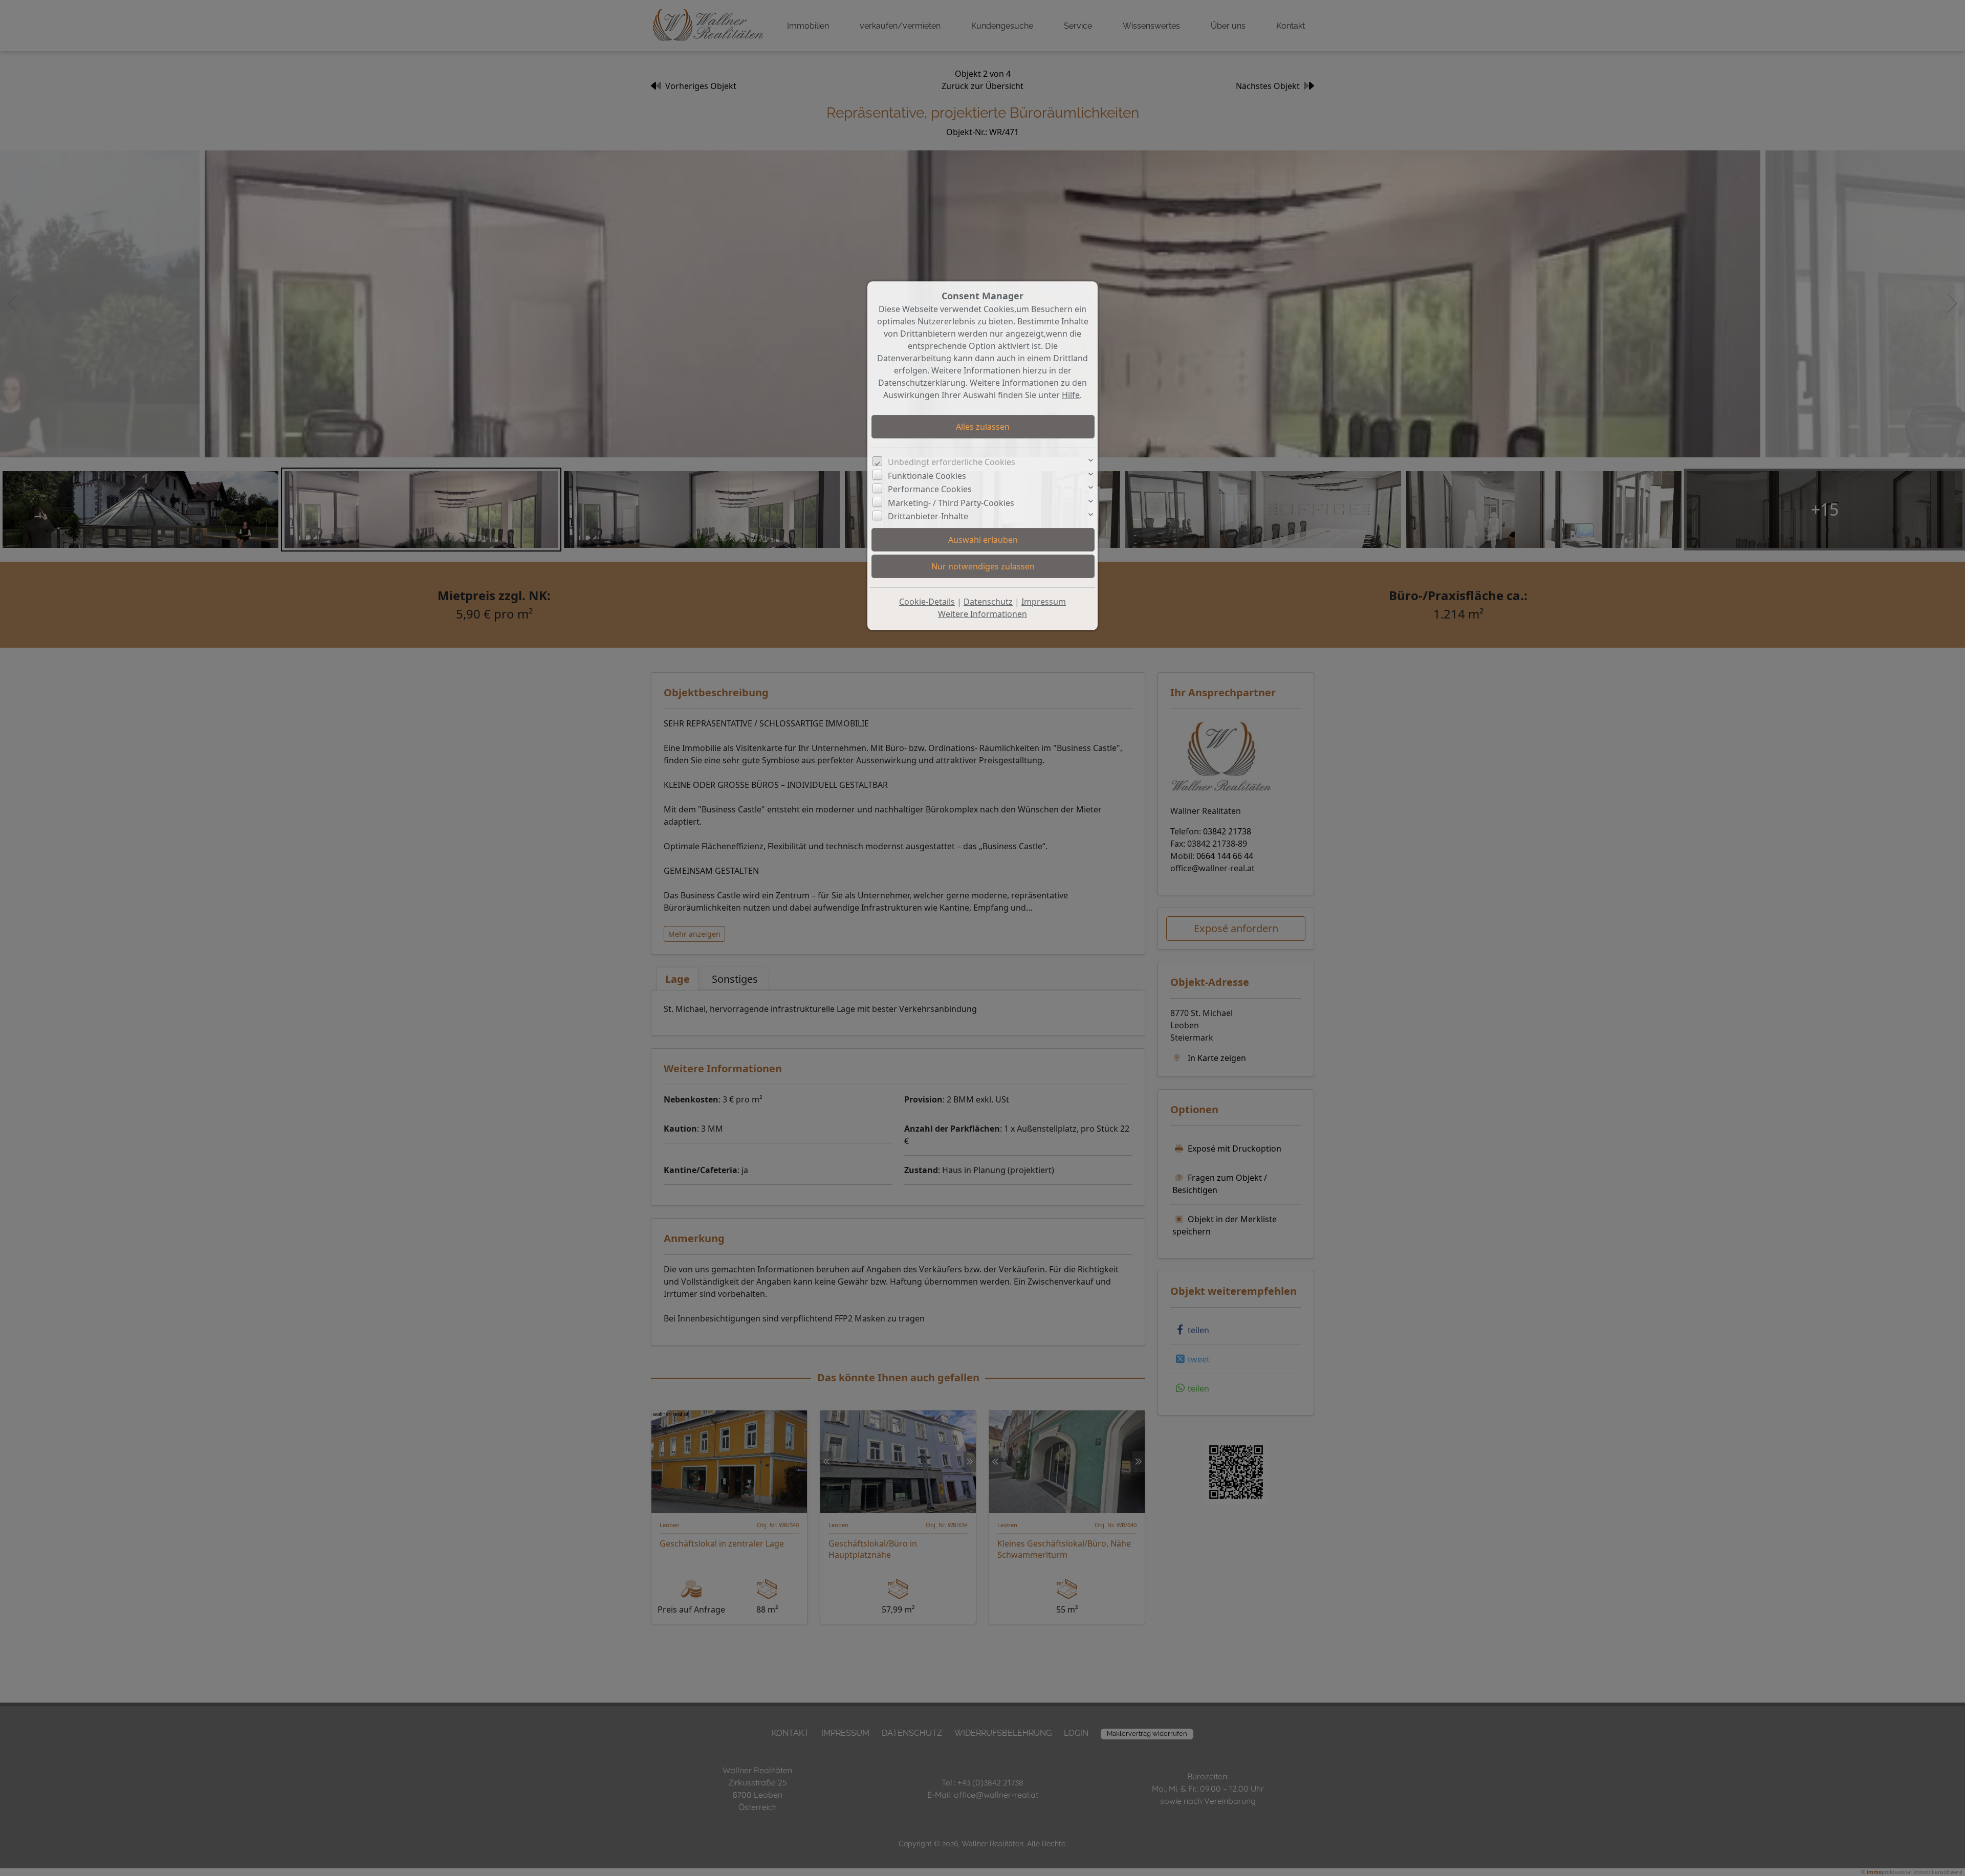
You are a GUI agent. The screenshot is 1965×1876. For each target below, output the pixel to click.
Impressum (1044, 602)
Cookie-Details (927, 602)
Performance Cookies (930, 489)
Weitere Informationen (982, 614)
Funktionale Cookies (927, 476)
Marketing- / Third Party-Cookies (951, 503)
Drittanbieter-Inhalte (928, 516)
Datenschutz (988, 602)
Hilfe (1071, 395)
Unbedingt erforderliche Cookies (952, 462)
